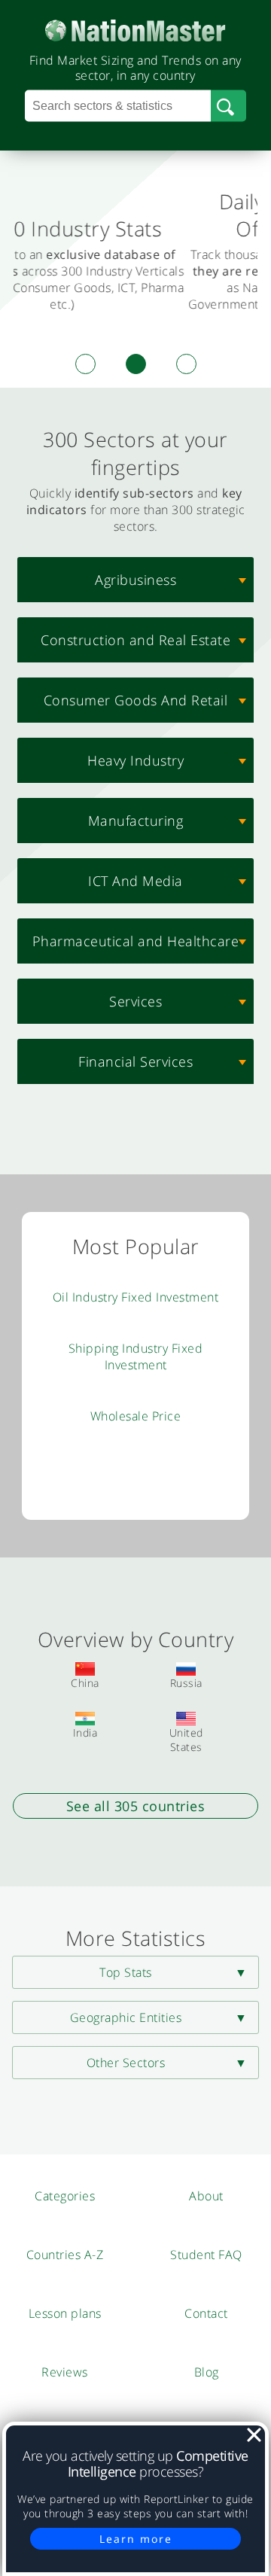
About (206, 2196)
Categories (65, 2196)
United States (186, 1740)
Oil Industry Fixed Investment (136, 1297)
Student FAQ (206, 2255)
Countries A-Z (65, 2255)
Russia (186, 1683)
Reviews (65, 2372)
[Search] (228, 106)
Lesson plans (65, 2313)
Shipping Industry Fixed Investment (136, 1357)
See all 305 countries (136, 1806)
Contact (206, 2313)
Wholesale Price (136, 1416)
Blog (207, 2372)
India (85, 1733)
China (85, 1683)
